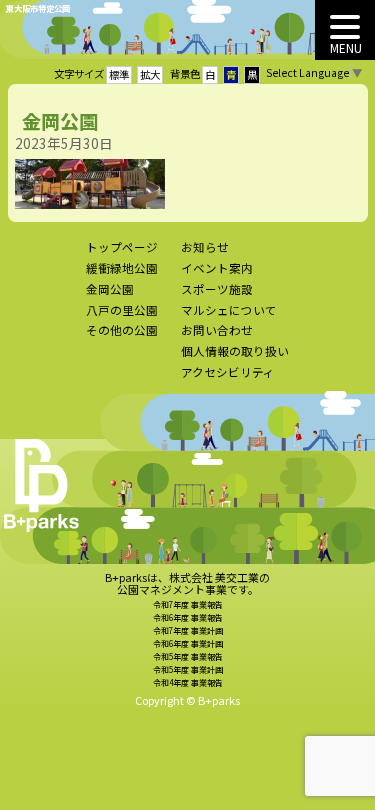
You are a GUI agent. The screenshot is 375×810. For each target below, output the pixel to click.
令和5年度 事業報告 (188, 656)
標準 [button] (119, 74)
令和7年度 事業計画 (188, 630)
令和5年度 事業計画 (188, 669)
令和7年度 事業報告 (188, 604)
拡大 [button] (150, 74)
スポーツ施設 (217, 289)
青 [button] (231, 74)
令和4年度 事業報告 (188, 682)
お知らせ (205, 247)
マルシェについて (229, 310)
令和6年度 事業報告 (188, 617)
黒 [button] (252, 74)
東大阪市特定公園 (38, 8)
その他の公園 (122, 330)
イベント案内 (217, 268)
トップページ (122, 247)
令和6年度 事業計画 (188, 643)
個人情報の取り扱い (235, 351)
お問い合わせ (217, 330)
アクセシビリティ (228, 372)
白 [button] (210, 74)
